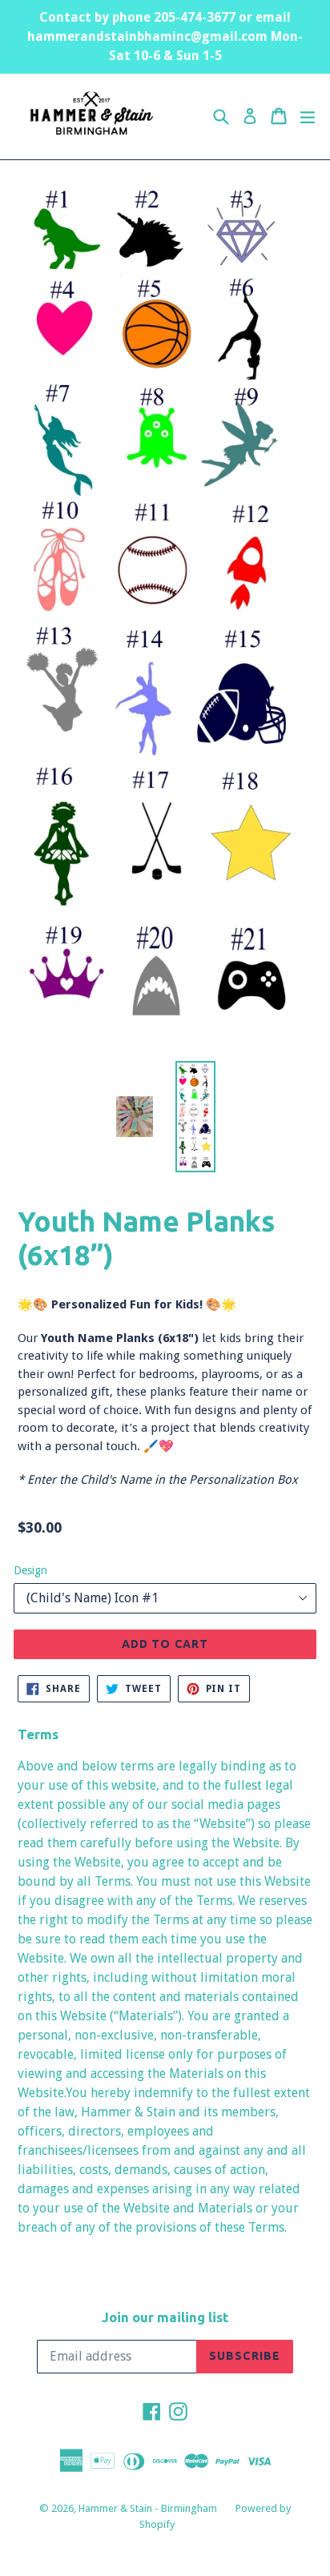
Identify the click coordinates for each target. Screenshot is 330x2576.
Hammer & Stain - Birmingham (149, 2508)
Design (30, 1570)
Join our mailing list (165, 2317)
